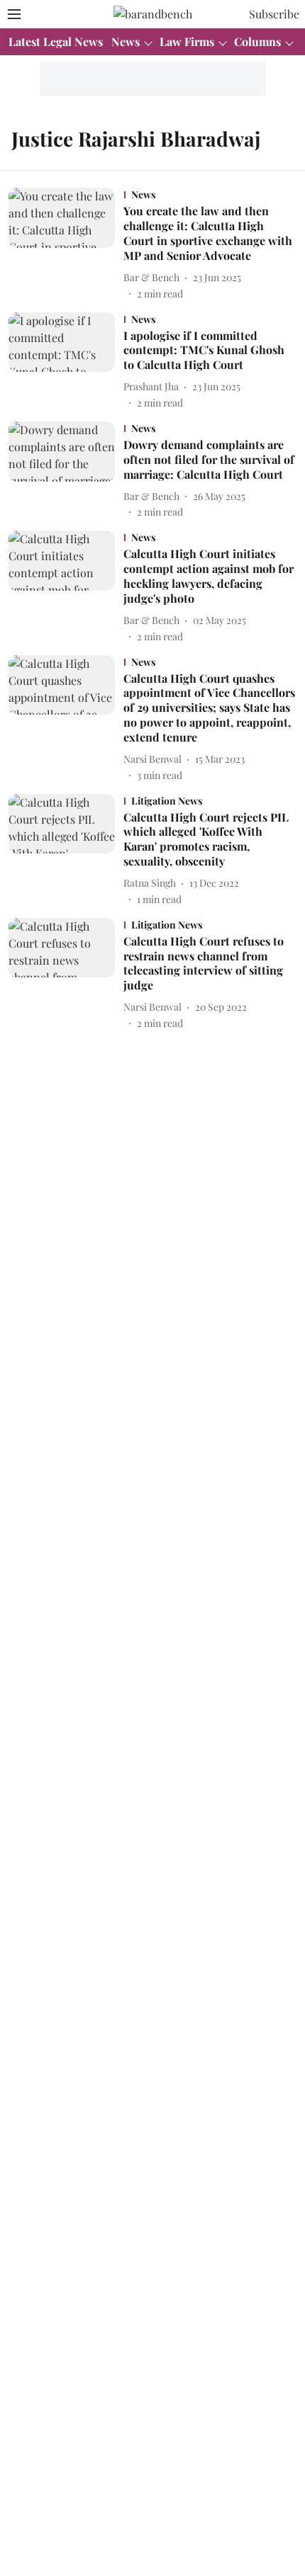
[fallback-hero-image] (66, 244)
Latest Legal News (56, 41)
